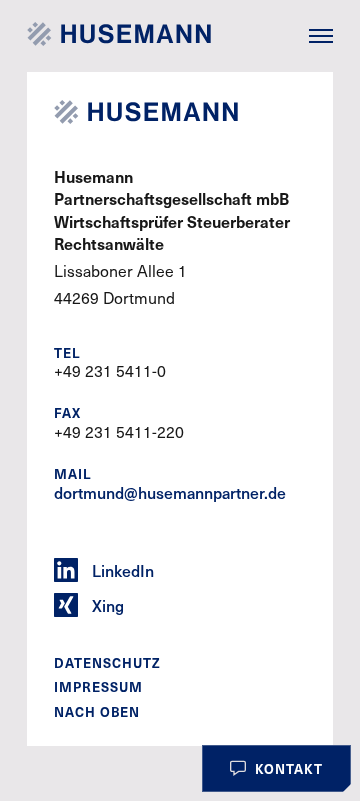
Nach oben (97, 712)
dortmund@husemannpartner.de (170, 492)
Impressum (98, 687)
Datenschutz (107, 663)
